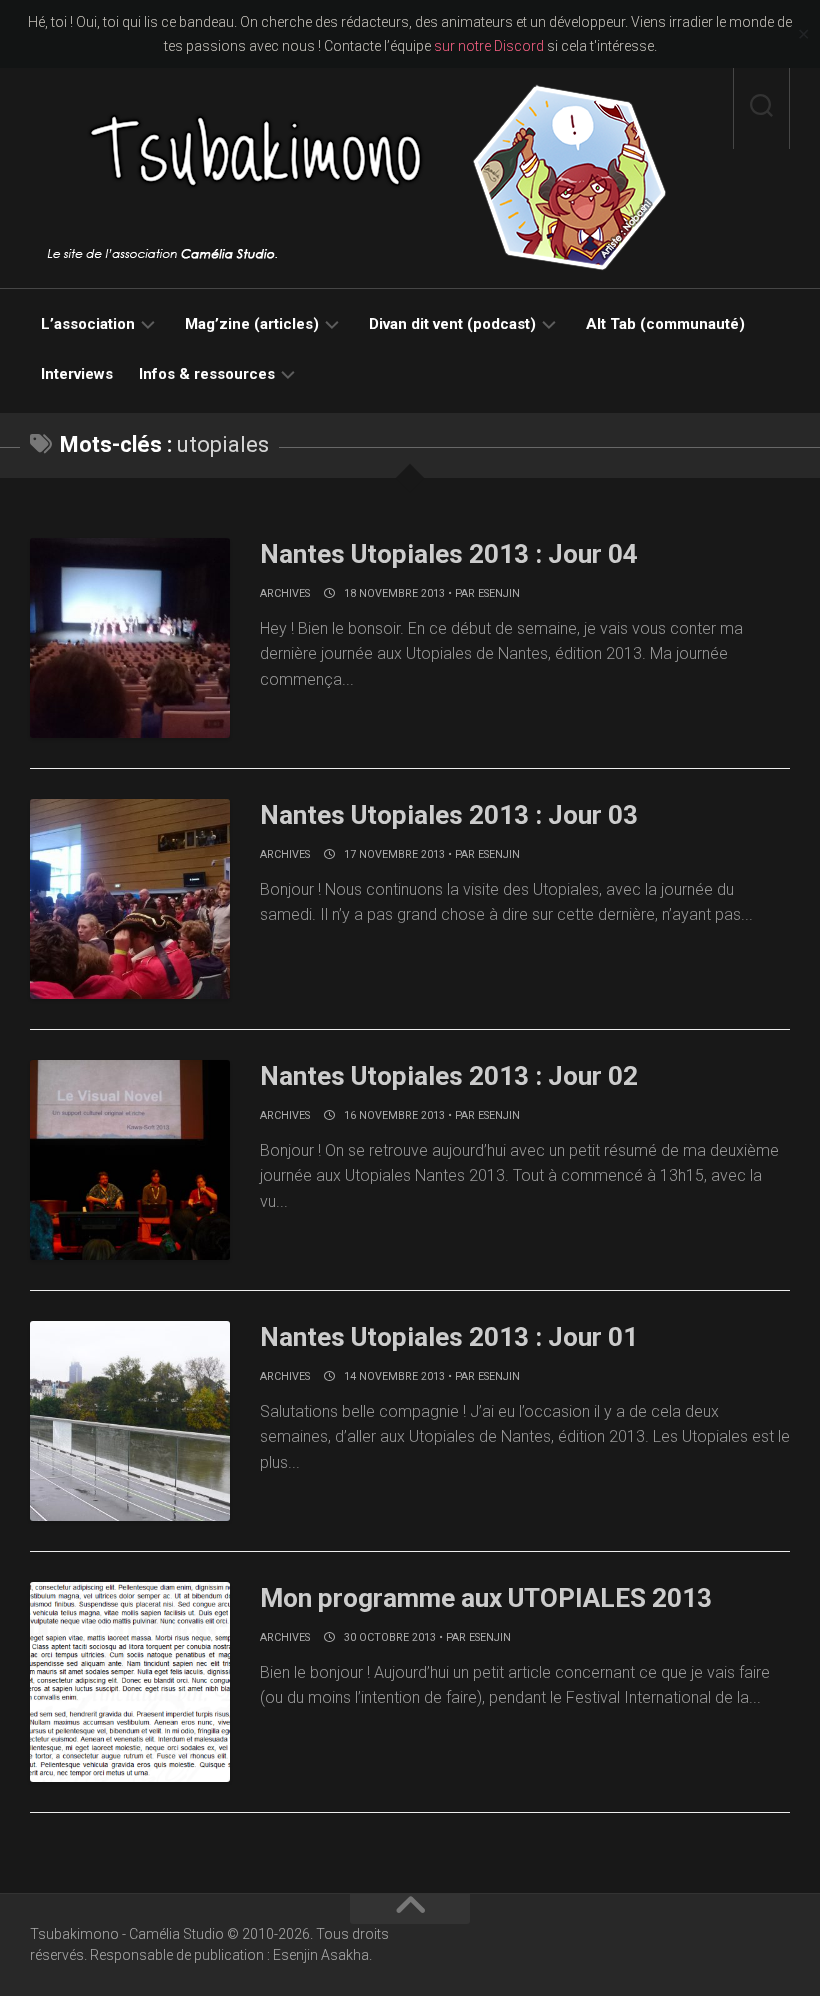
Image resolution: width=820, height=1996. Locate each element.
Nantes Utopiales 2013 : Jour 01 (449, 1337)
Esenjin (499, 593)
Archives (285, 593)
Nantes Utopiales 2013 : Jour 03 (449, 815)
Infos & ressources (207, 374)
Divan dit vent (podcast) (452, 324)
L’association (88, 324)
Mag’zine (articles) (252, 324)
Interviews (77, 374)
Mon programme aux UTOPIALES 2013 (486, 1598)
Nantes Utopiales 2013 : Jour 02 (449, 1076)
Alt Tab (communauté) (665, 324)
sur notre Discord (489, 46)
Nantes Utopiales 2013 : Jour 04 (449, 554)
